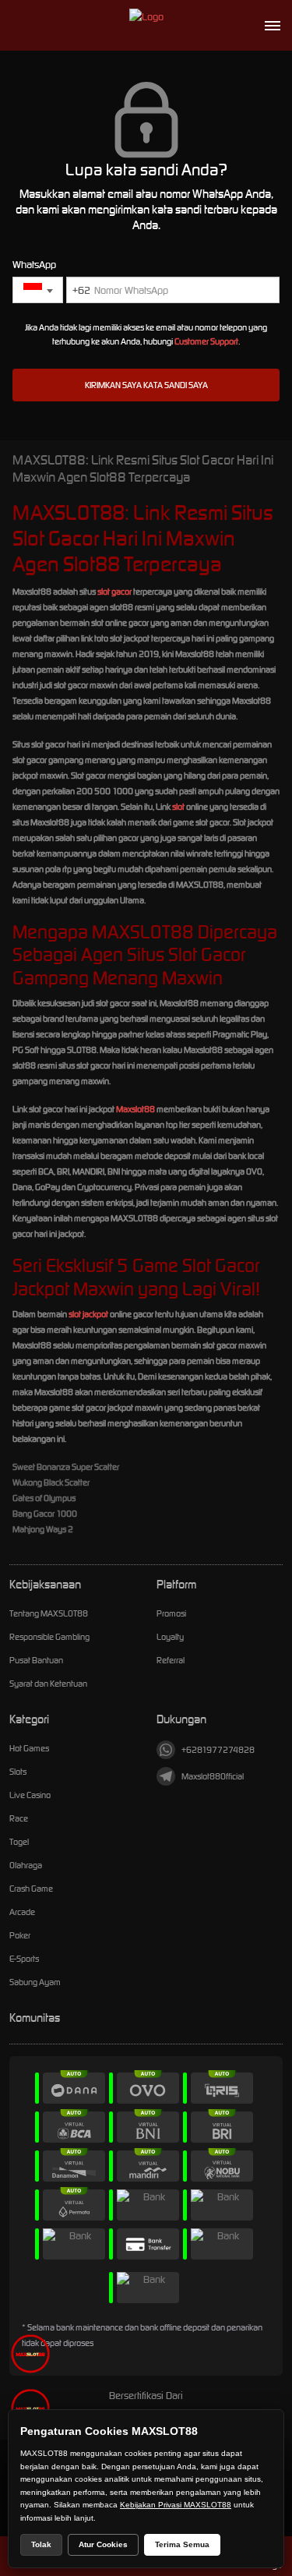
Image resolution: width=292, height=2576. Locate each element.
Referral (171, 1660)
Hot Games (29, 1748)
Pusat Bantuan (36, 1660)
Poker (20, 1935)
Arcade (22, 1912)
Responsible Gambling (49, 1637)
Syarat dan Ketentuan (48, 1684)
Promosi (171, 1613)
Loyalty (170, 1637)
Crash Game (31, 1889)
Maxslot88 (135, 1109)
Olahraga (26, 1865)
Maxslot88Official (213, 1776)
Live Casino (30, 1795)
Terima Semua (182, 2544)
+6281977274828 (218, 1750)
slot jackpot (88, 1314)
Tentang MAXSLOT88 (49, 1613)
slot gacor (114, 592)
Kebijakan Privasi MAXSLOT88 (176, 2505)
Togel (19, 1842)
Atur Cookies (103, 2544)
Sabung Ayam (35, 1982)
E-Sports (24, 1959)
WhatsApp (34, 265)
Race (19, 1818)
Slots (18, 1772)
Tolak (41, 2544)
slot (178, 807)
